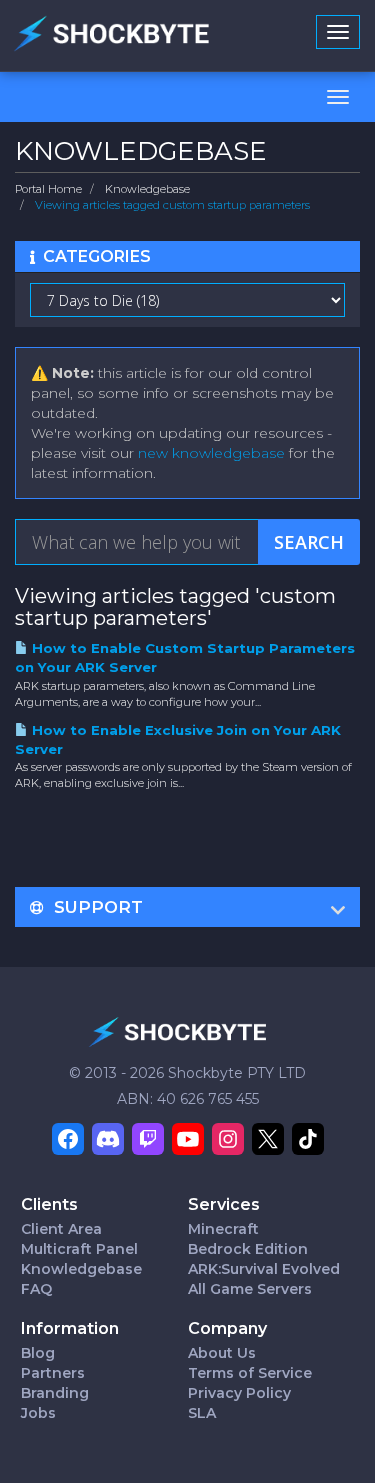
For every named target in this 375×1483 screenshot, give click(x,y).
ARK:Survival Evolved (264, 1269)
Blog (38, 1353)
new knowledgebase (211, 453)
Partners (53, 1373)
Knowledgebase (147, 189)
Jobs (38, 1413)
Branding (55, 1393)
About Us (222, 1353)
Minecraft (223, 1229)
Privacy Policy (239, 1393)
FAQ (36, 1289)
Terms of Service (250, 1373)
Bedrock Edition (248, 1249)
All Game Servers (250, 1289)
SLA (202, 1413)
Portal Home (48, 189)
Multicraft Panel (79, 1249)
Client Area (61, 1229)
